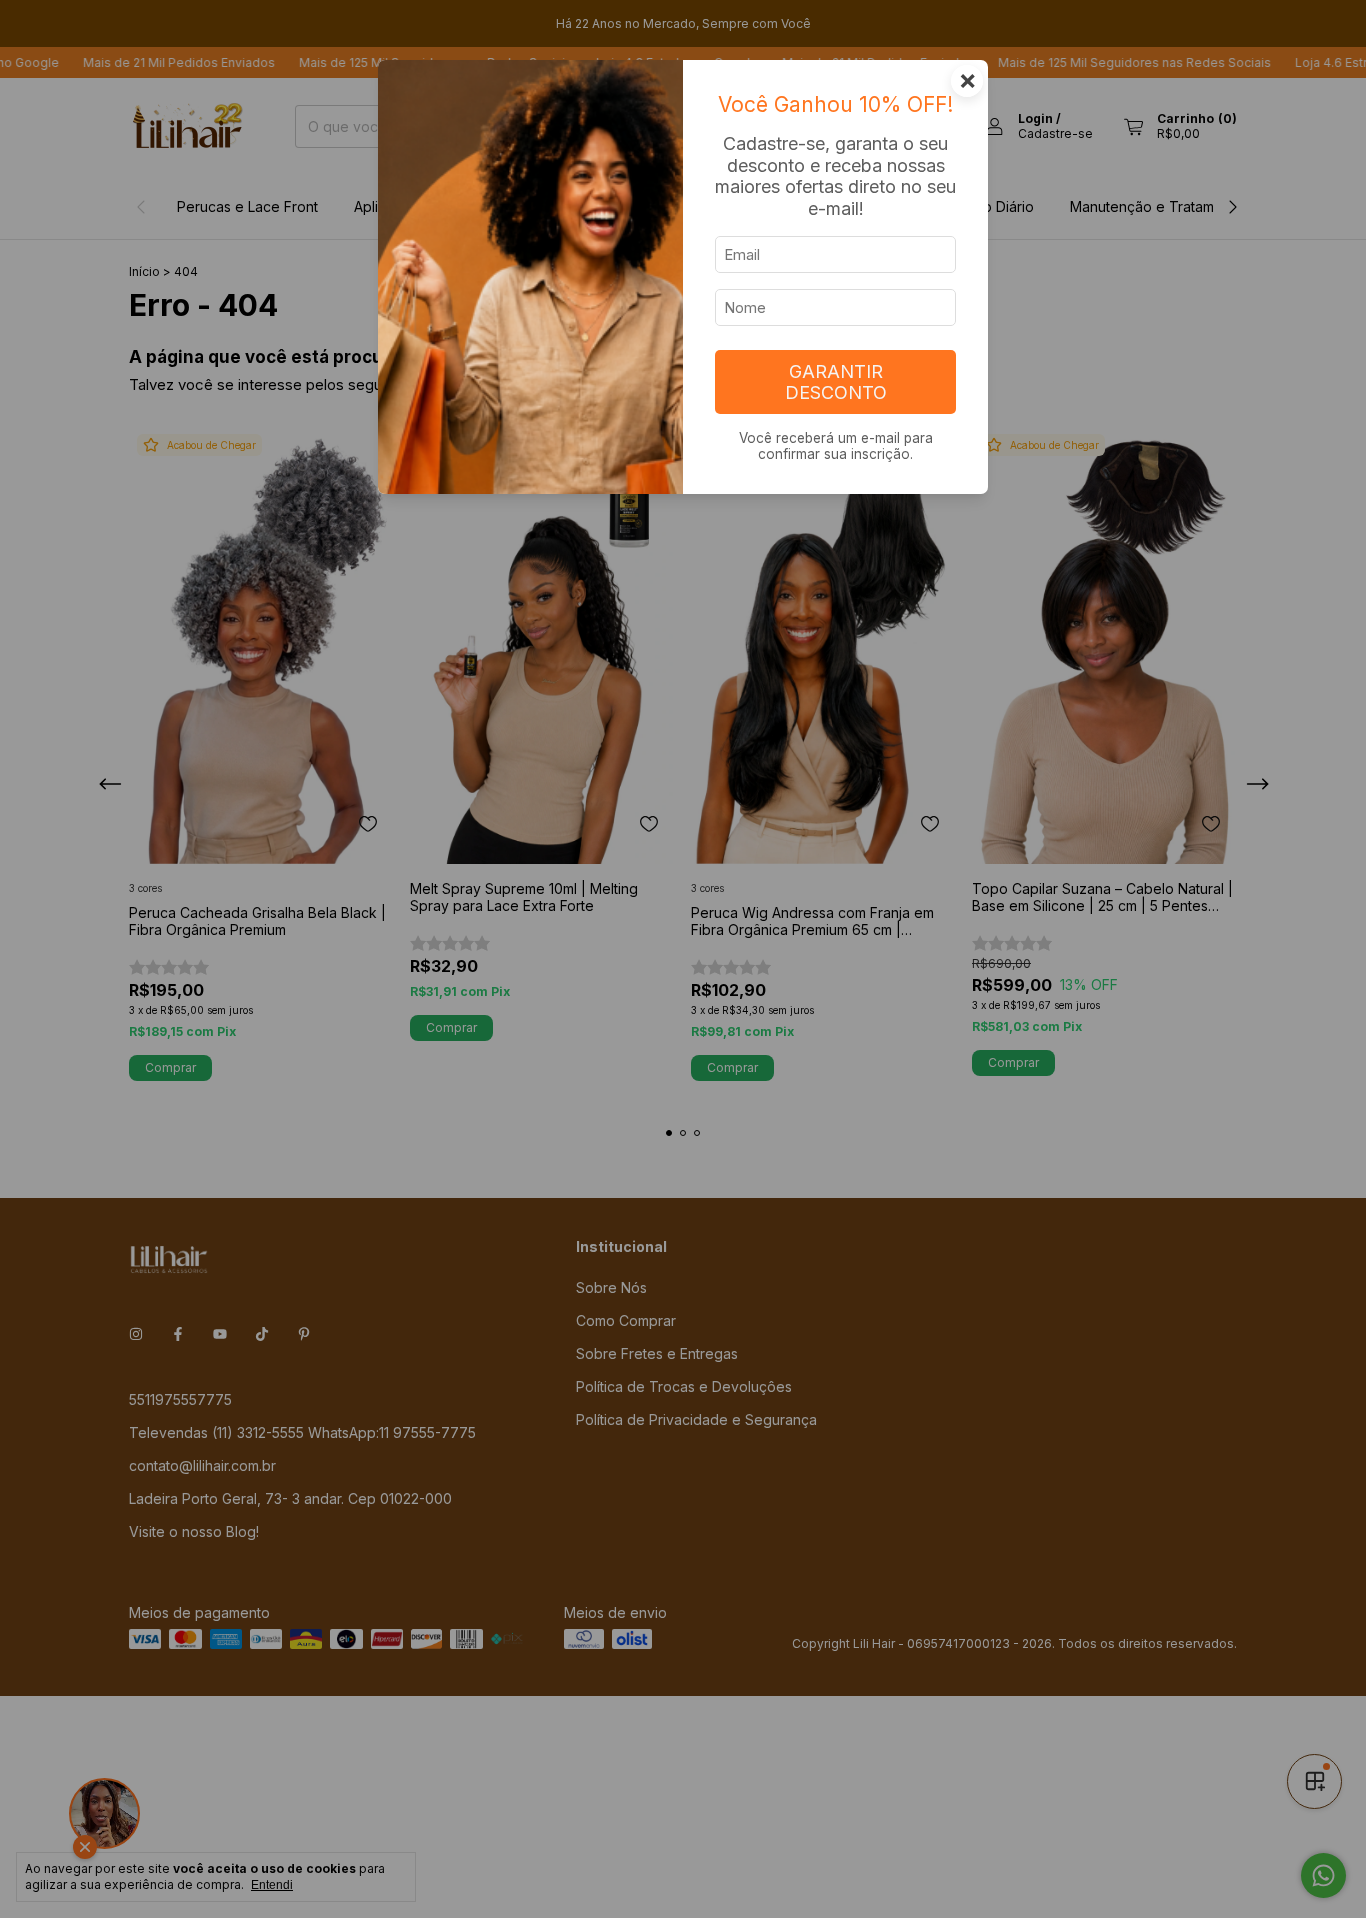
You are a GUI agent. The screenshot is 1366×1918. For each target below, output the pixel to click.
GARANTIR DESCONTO (836, 382)
